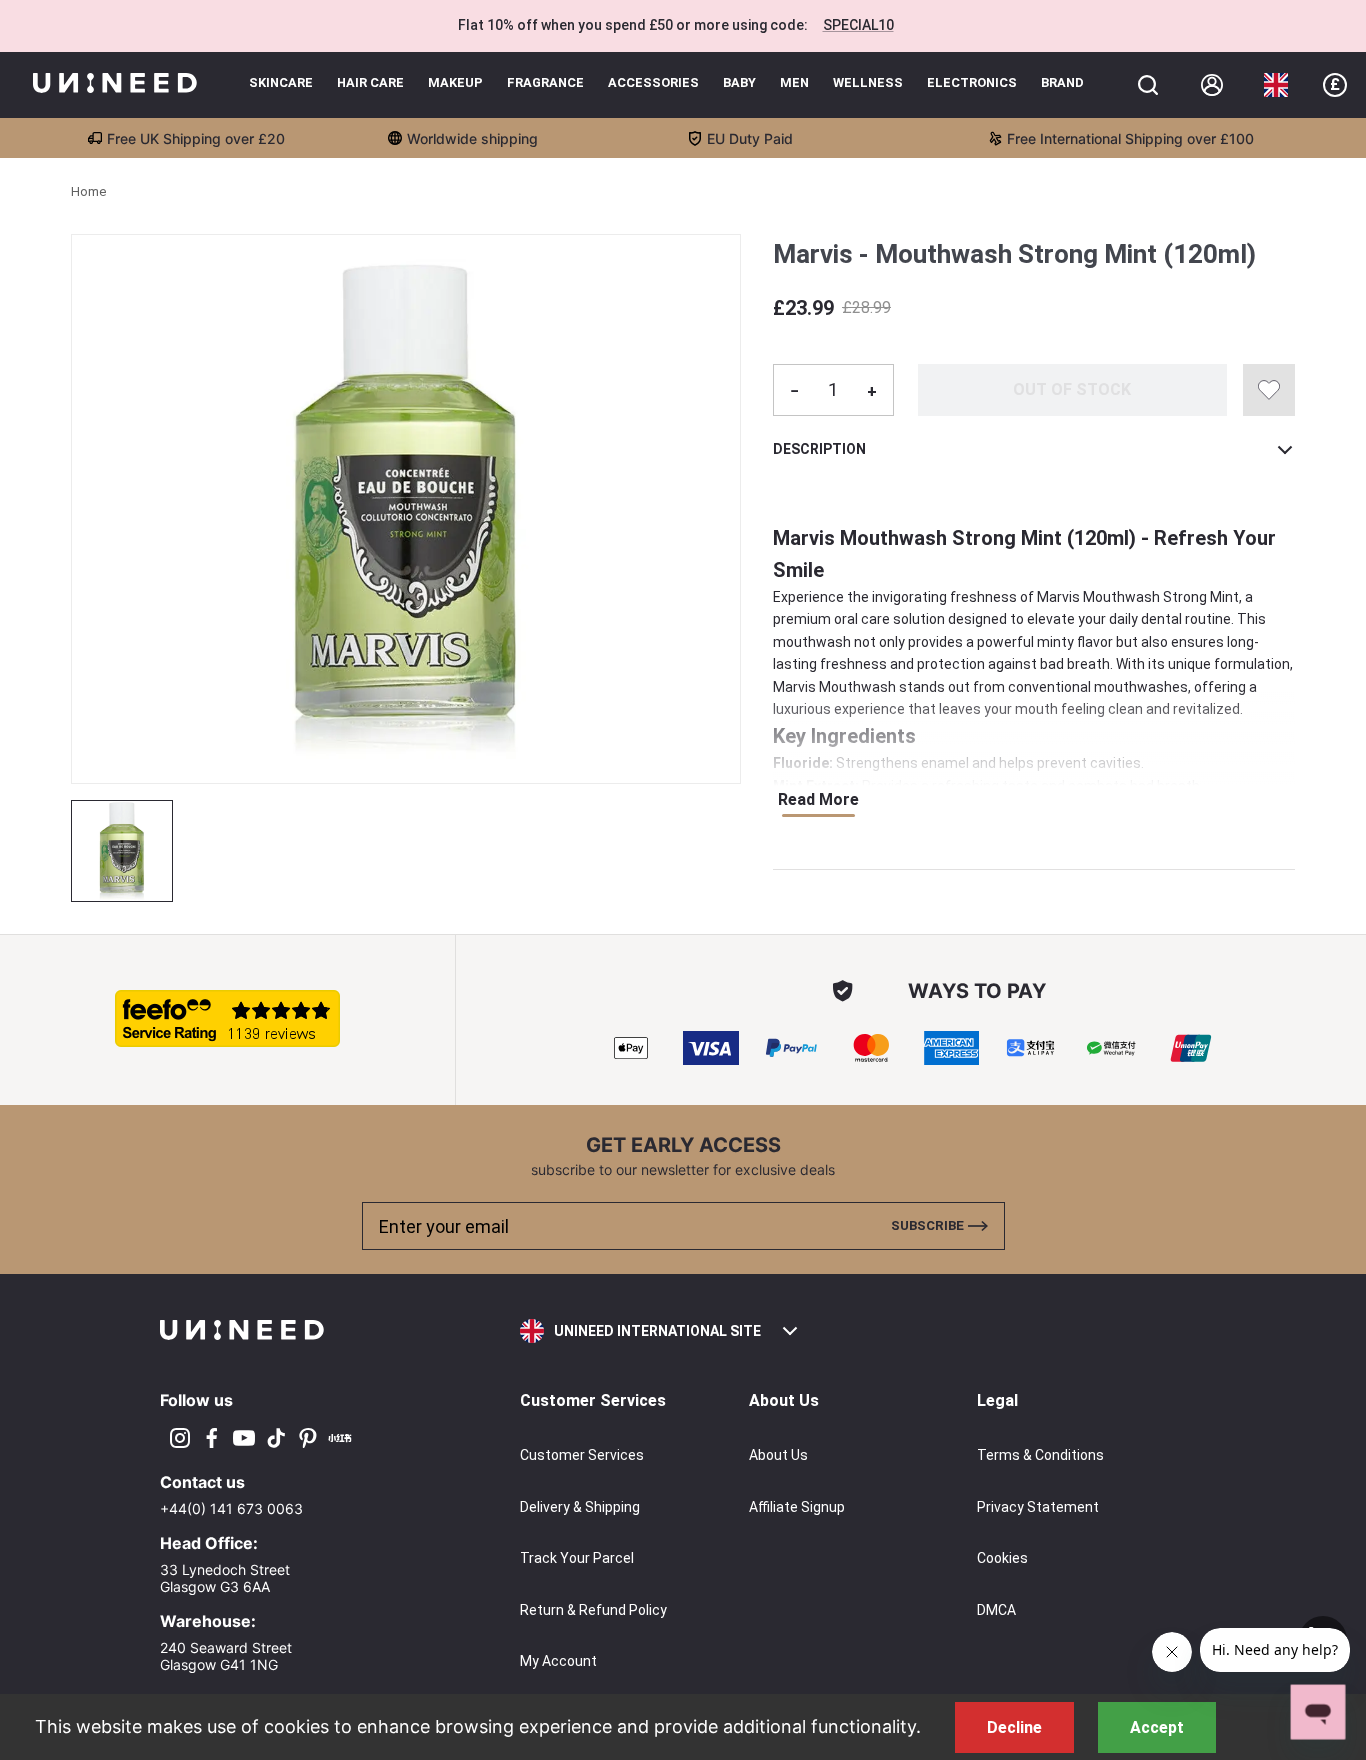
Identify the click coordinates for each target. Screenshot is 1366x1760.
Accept (1157, 1727)
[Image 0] (122, 851)
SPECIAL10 (858, 25)
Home (88, 191)
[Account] (1212, 85)
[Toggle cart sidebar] (1148, 85)
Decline (1014, 1727)
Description (819, 449)
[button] (1276, 85)
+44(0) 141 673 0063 (231, 1508)
